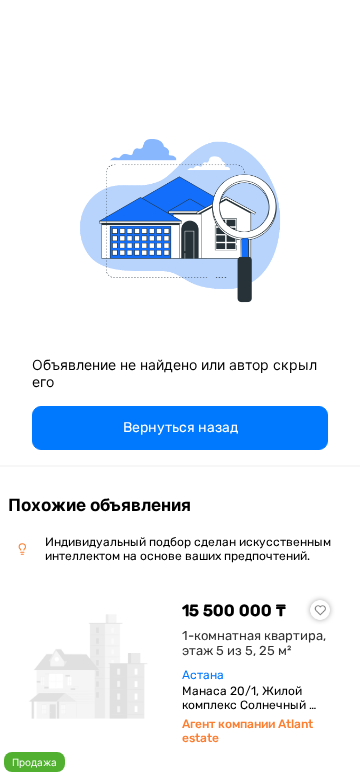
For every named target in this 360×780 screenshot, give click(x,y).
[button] (180, 428)
